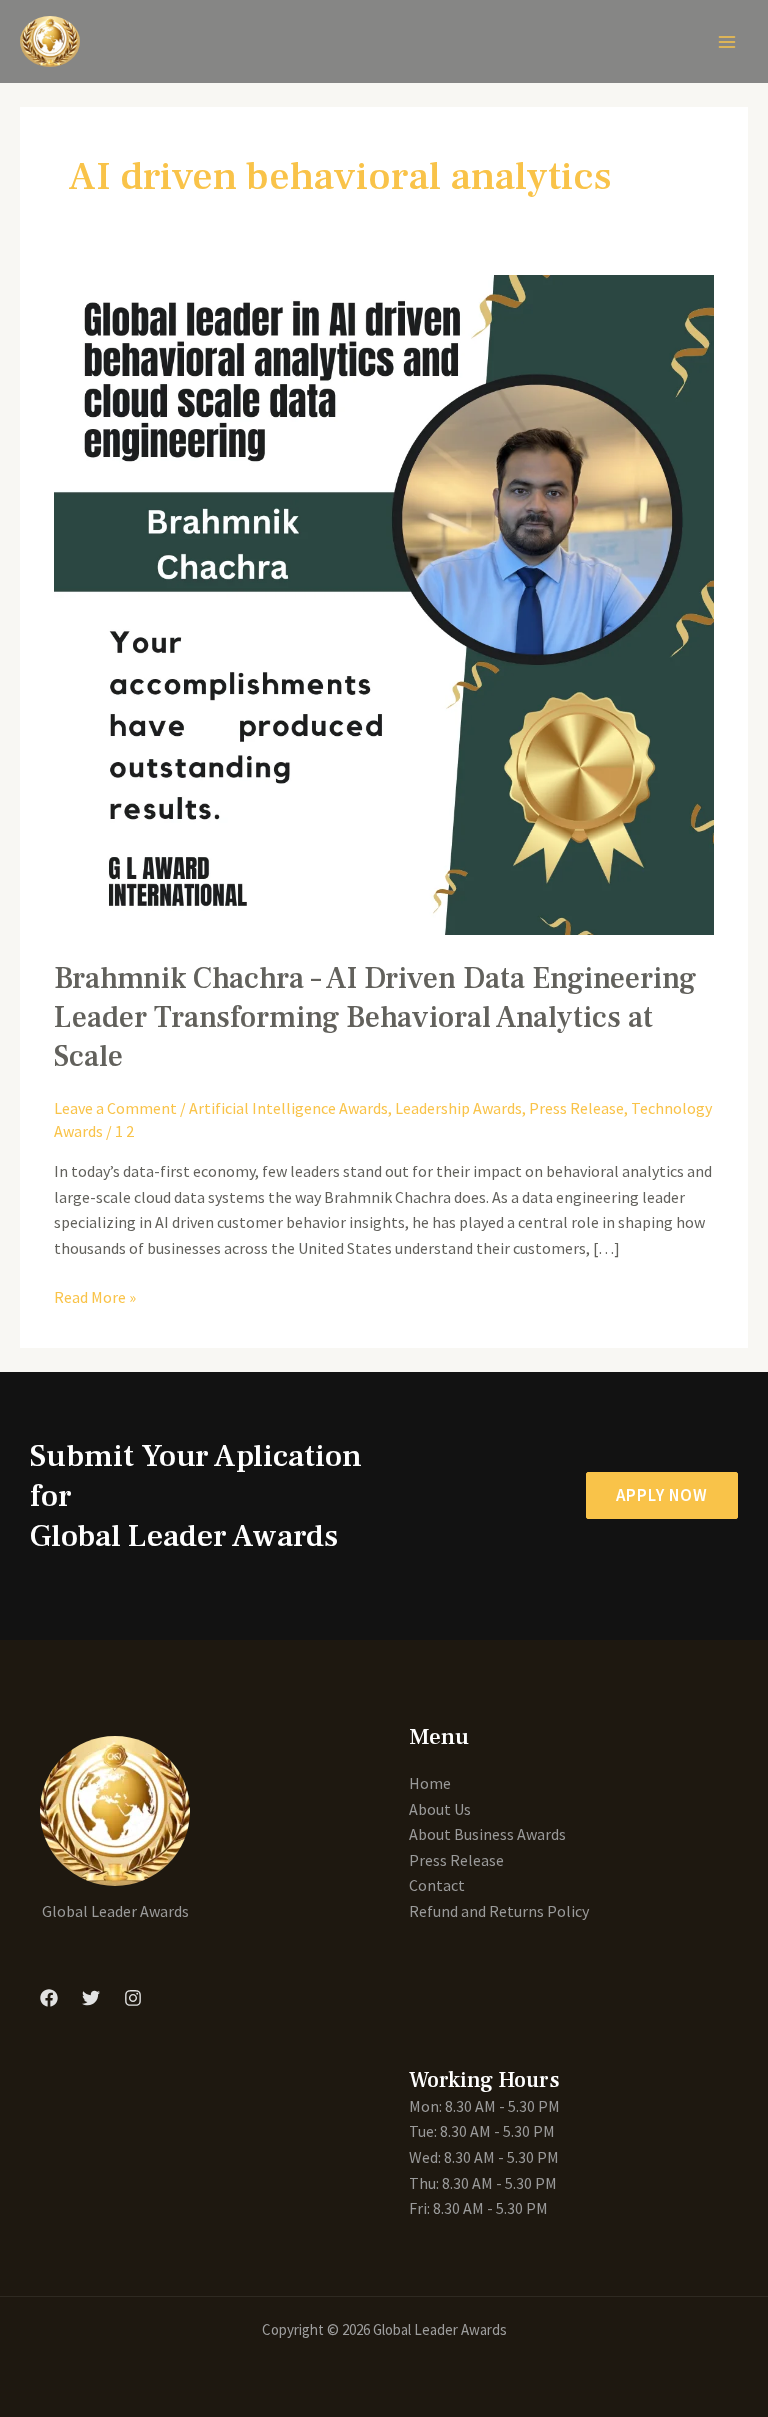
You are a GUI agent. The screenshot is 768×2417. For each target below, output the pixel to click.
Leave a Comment (115, 1108)
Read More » (95, 1296)
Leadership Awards (458, 1108)
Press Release (576, 1108)
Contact (437, 1885)
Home (430, 1783)
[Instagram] (133, 1998)
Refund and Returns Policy (499, 1911)
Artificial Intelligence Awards (288, 1108)
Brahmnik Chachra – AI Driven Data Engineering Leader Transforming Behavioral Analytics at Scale (375, 1017)
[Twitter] (91, 1998)
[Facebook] (49, 1998)
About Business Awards (487, 1834)
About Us (440, 1809)
